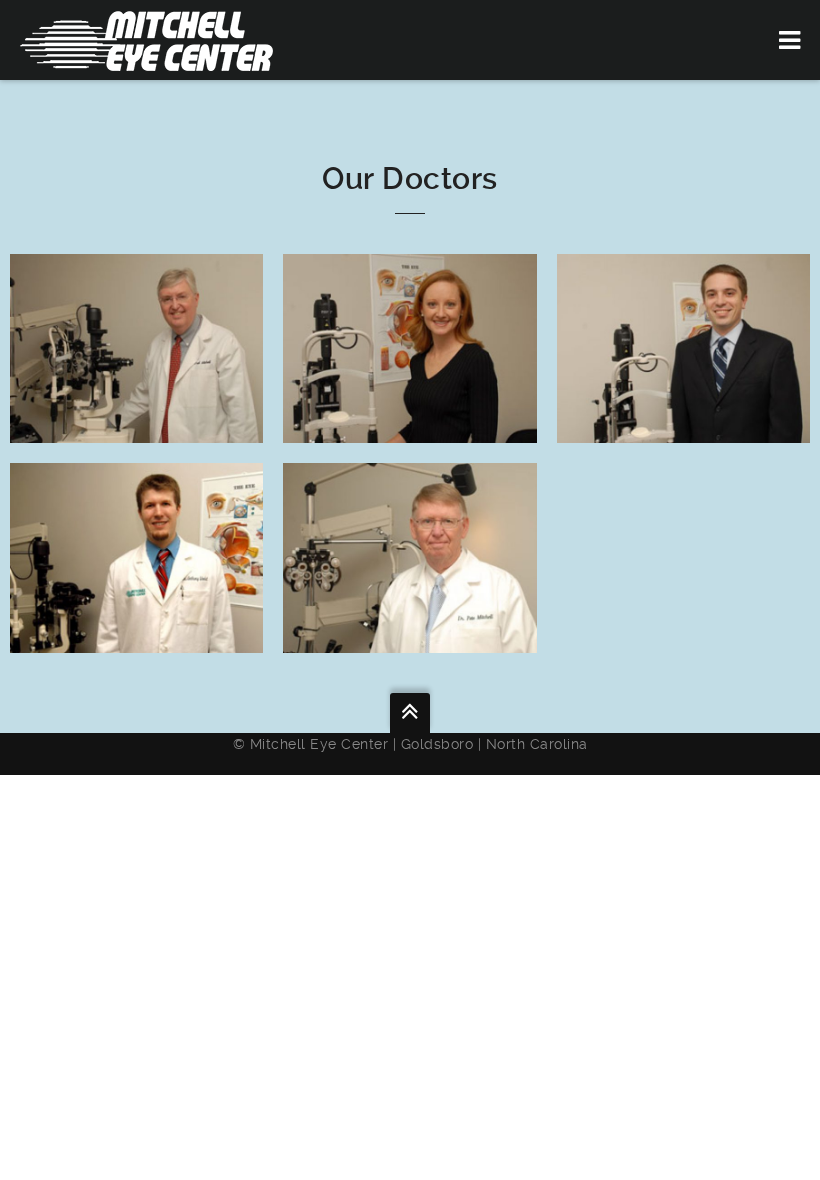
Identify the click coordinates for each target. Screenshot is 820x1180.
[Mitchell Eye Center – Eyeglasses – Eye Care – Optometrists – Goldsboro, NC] (146, 40)
